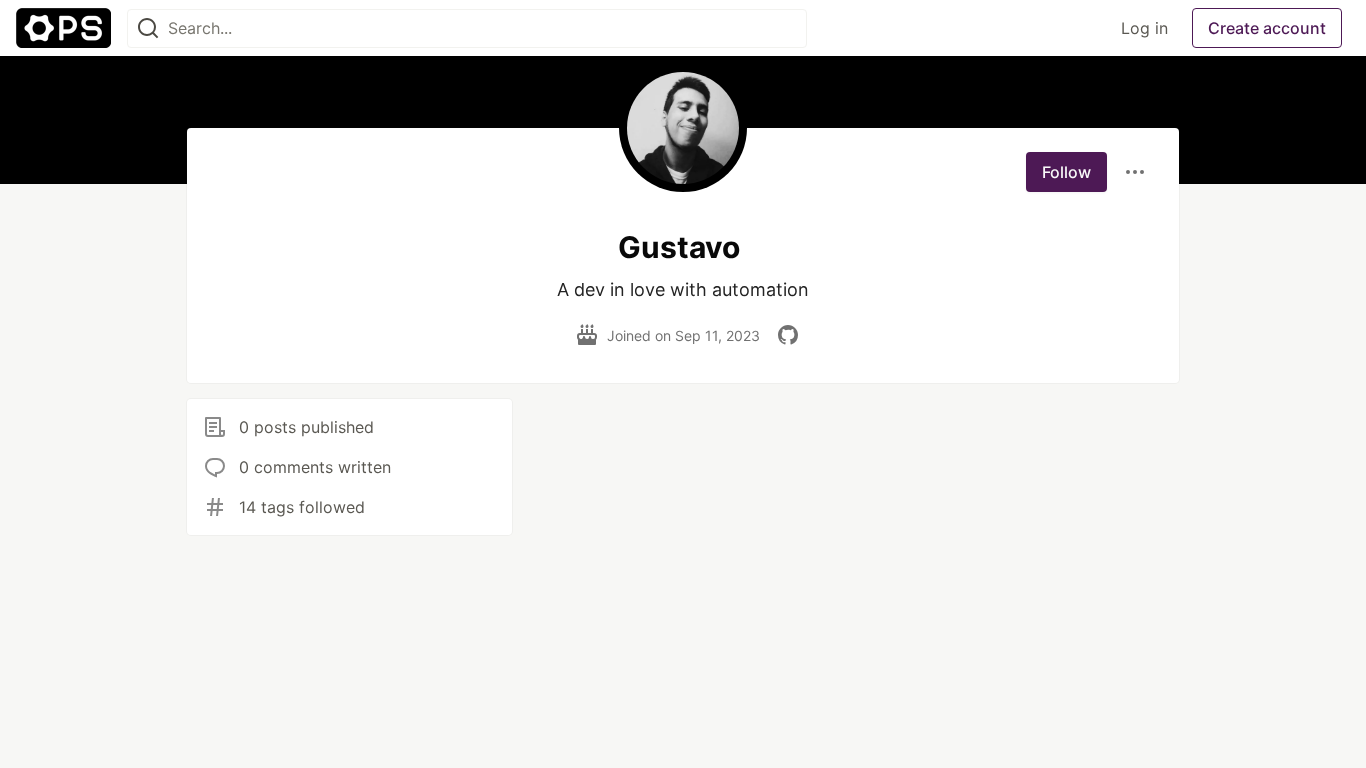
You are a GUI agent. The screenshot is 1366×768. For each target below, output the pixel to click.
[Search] (148, 28)
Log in (1144, 28)
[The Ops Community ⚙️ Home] (63, 28)
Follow (1066, 172)
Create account (1267, 28)
